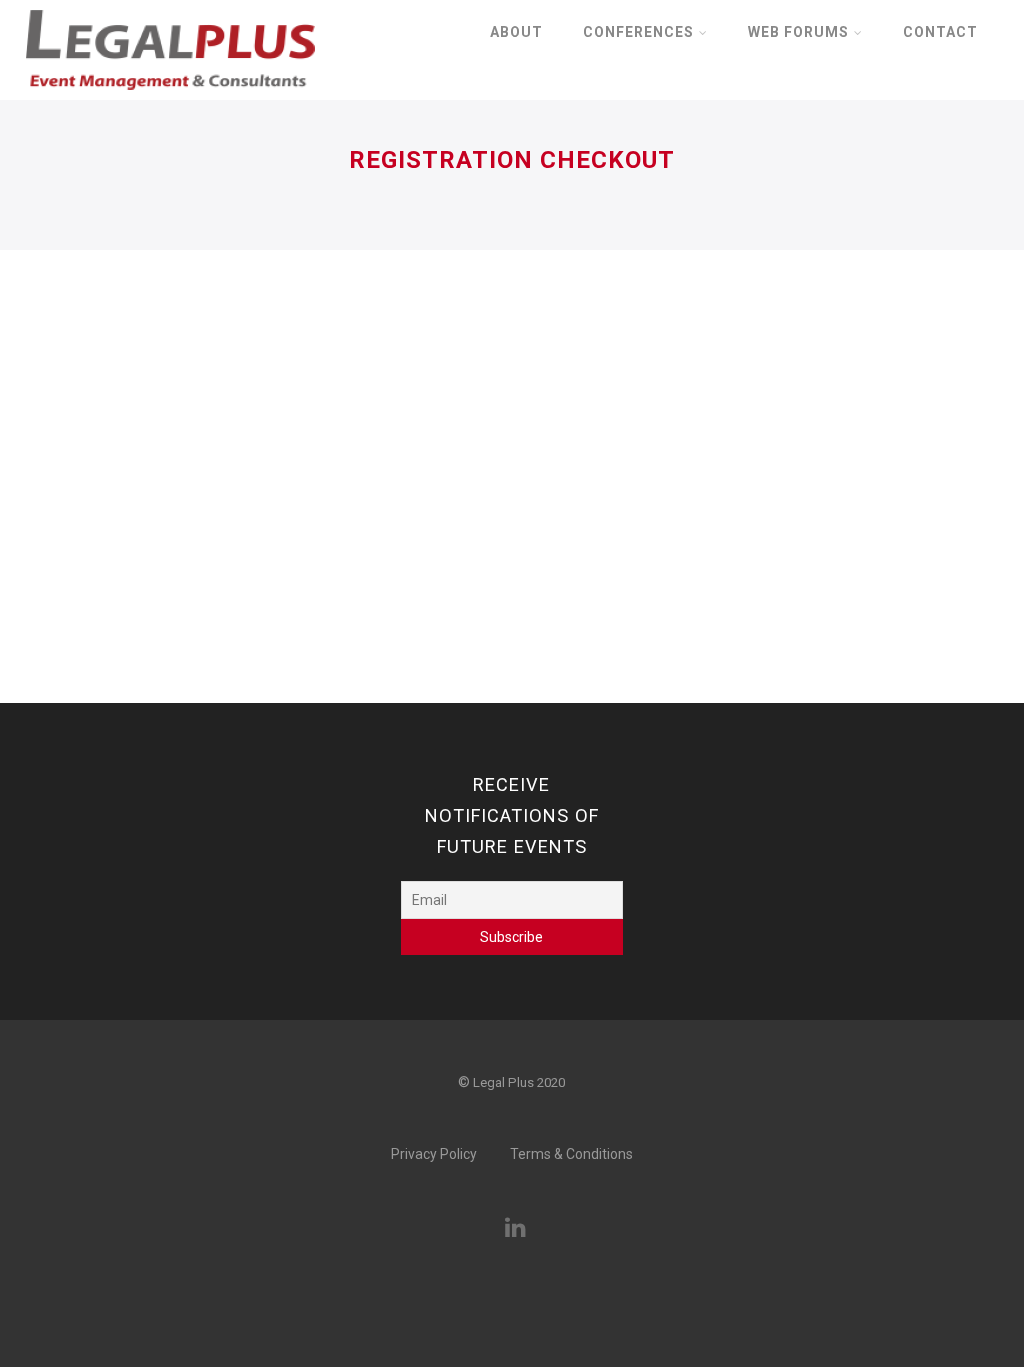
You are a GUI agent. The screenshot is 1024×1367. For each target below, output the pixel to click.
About (516, 32)
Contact (940, 32)
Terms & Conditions (571, 1154)
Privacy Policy (434, 1154)
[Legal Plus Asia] (170, 96)
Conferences (638, 32)
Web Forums (798, 32)
